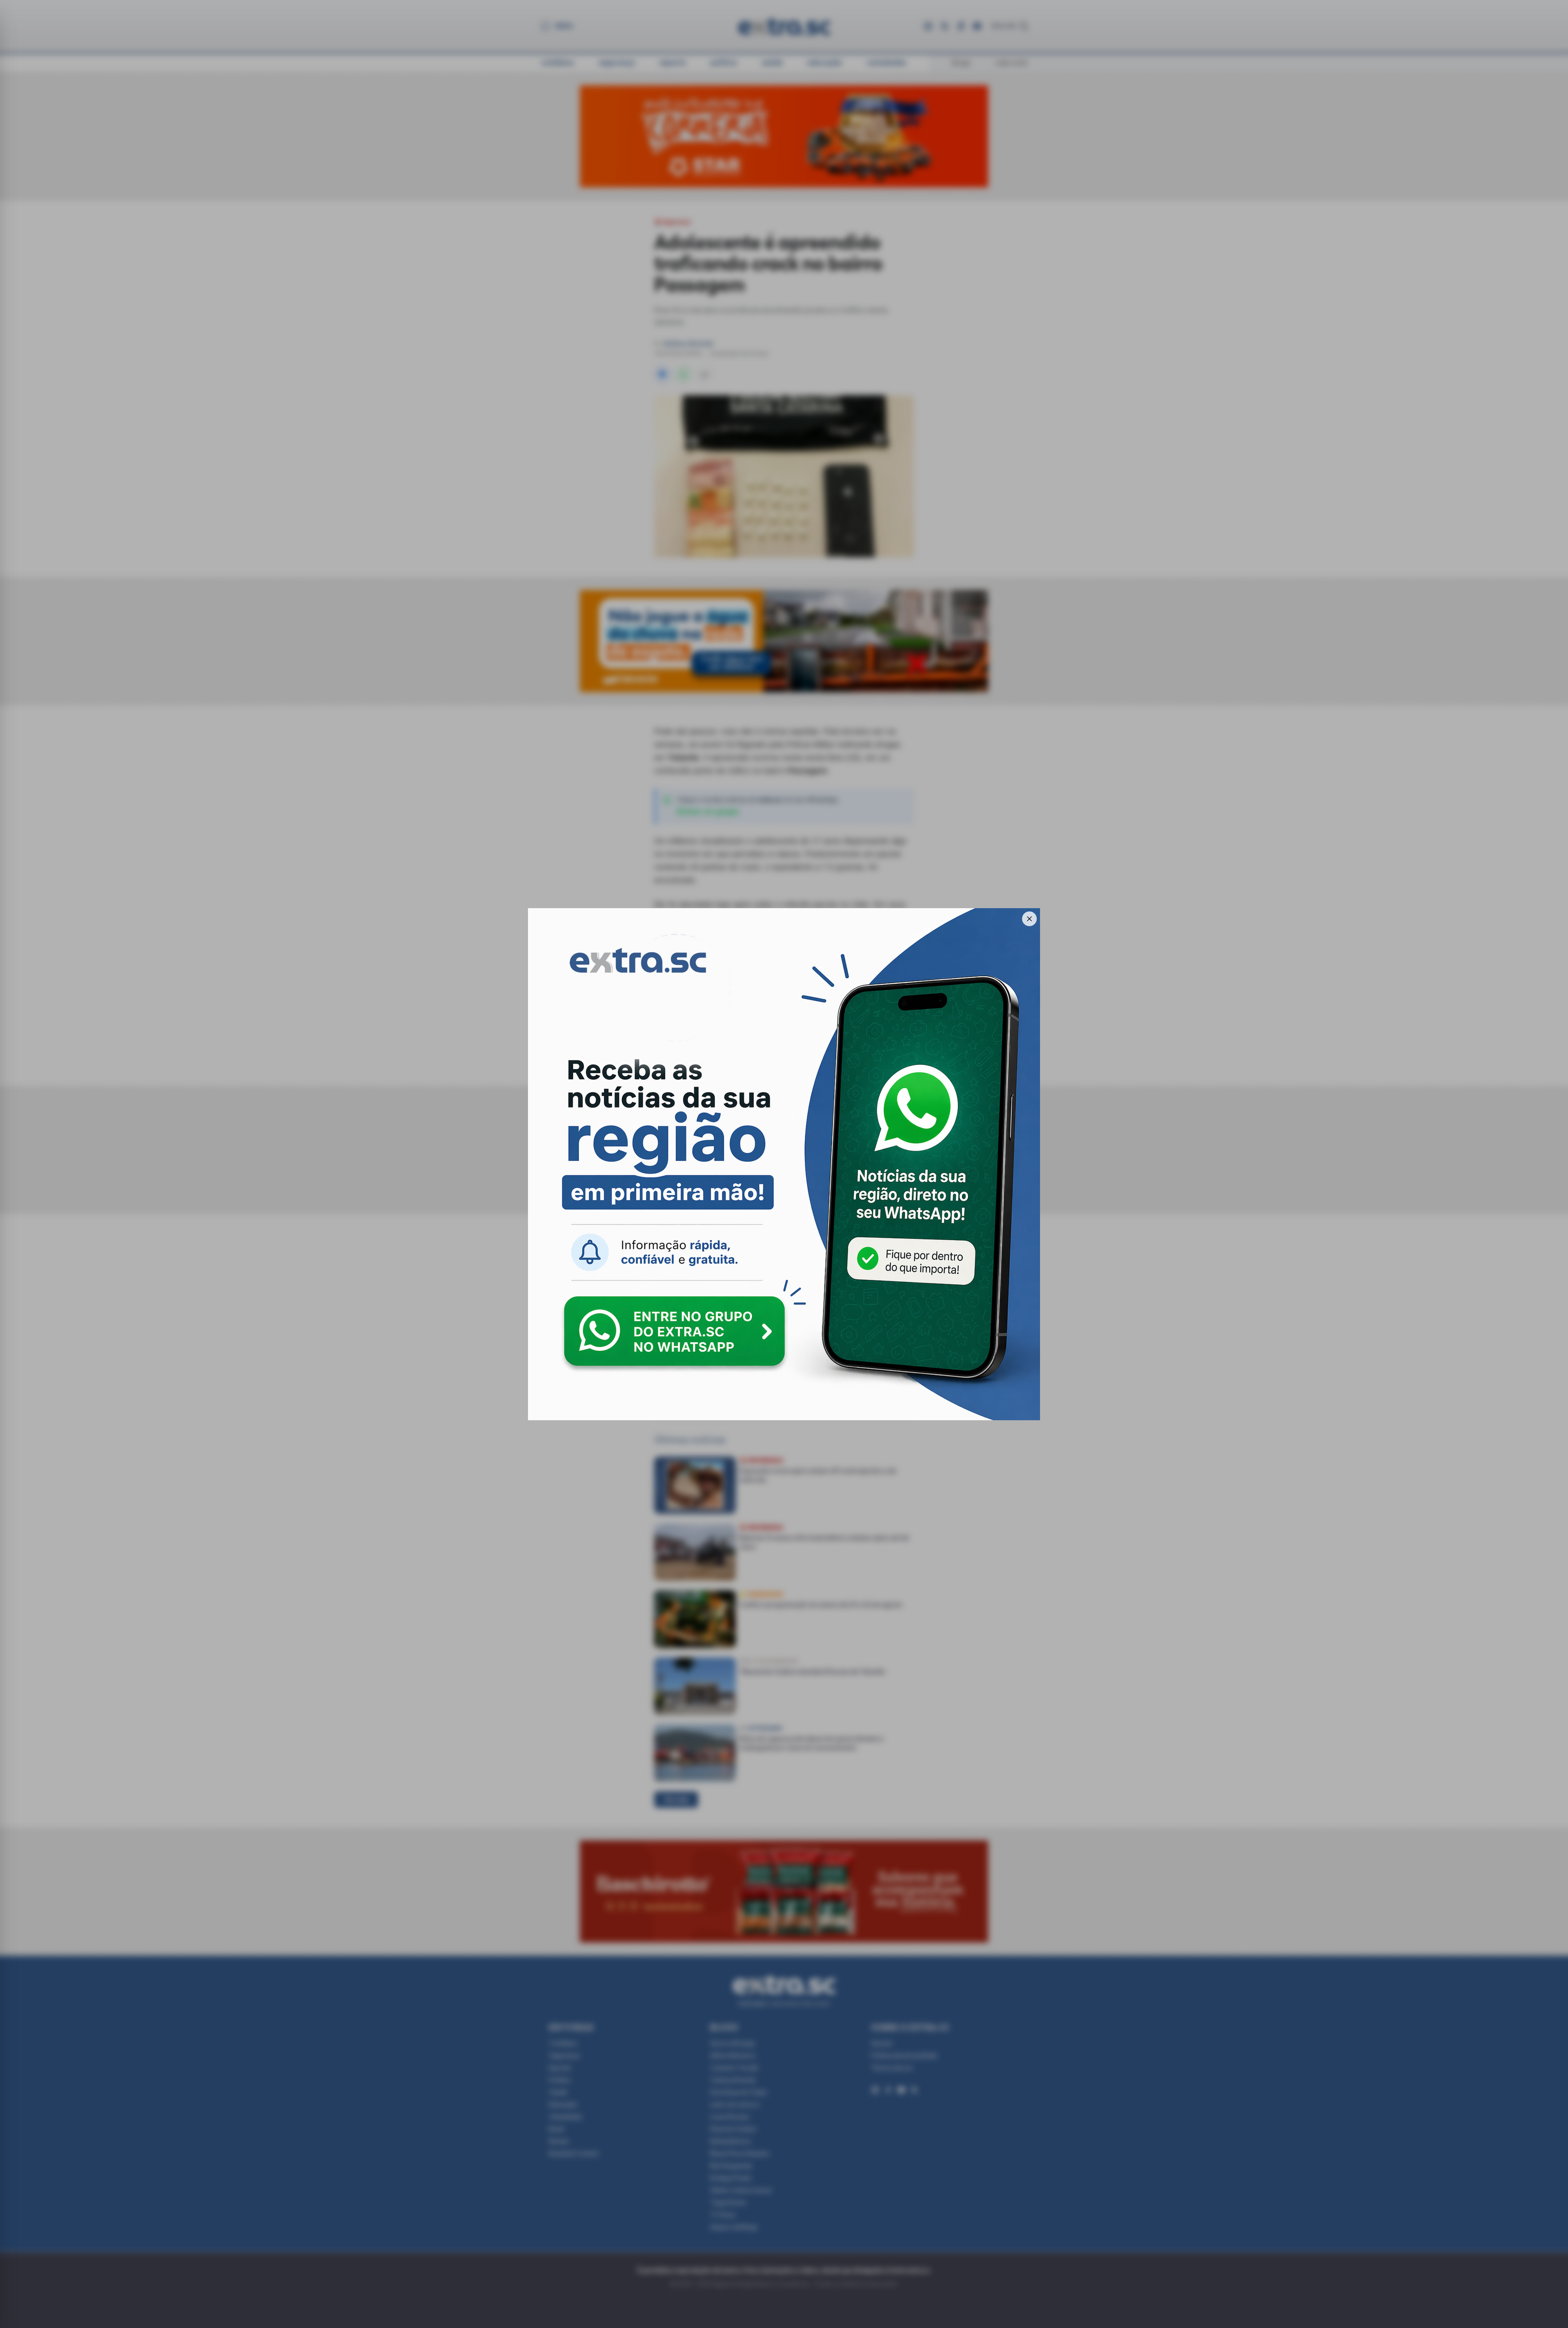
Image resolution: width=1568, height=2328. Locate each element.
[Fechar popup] (1029, 919)
